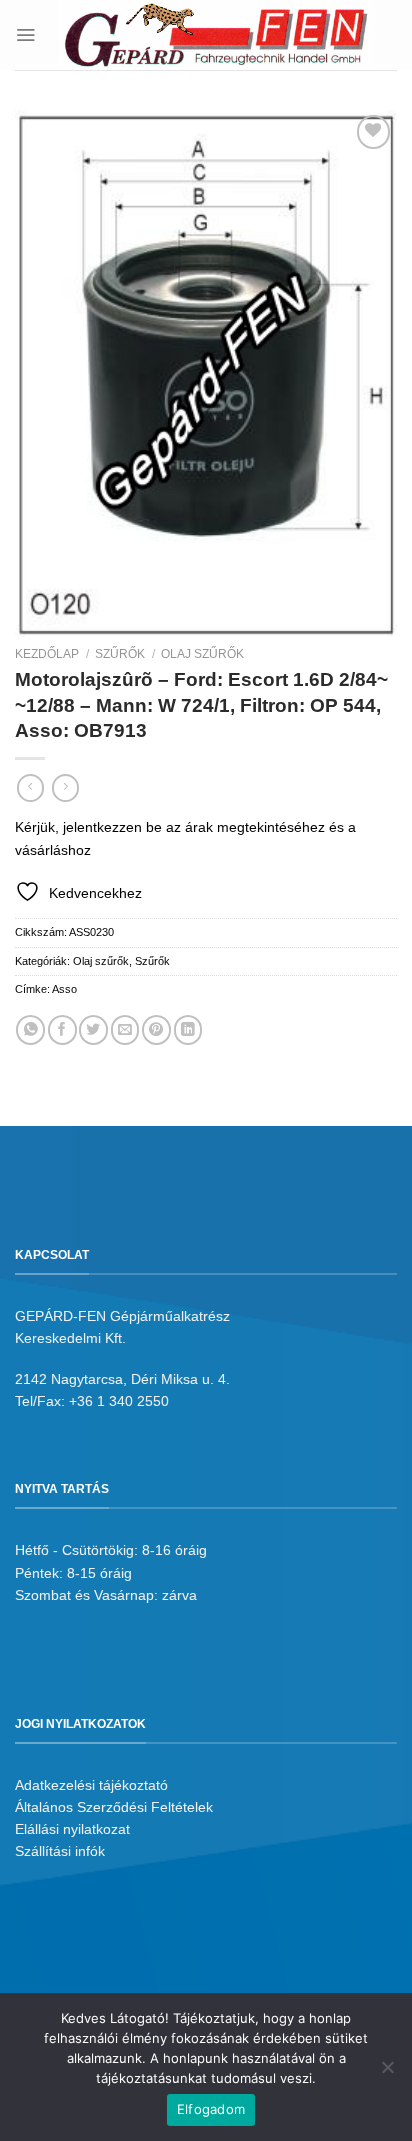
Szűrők (120, 654)
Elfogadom (211, 2109)
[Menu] (25, 34)
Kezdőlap (47, 654)
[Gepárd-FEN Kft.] (216, 35)
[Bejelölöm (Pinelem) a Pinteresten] (156, 1029)
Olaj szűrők (202, 654)
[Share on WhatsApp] (30, 1029)
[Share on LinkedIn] (188, 1029)
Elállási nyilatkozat (72, 1829)
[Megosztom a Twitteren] (93, 1029)
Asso (64, 989)
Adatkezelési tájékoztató (91, 1785)
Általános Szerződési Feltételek (114, 1807)
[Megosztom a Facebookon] (62, 1029)
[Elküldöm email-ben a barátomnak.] (125, 1029)
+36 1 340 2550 (119, 1401)
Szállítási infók (60, 1851)
